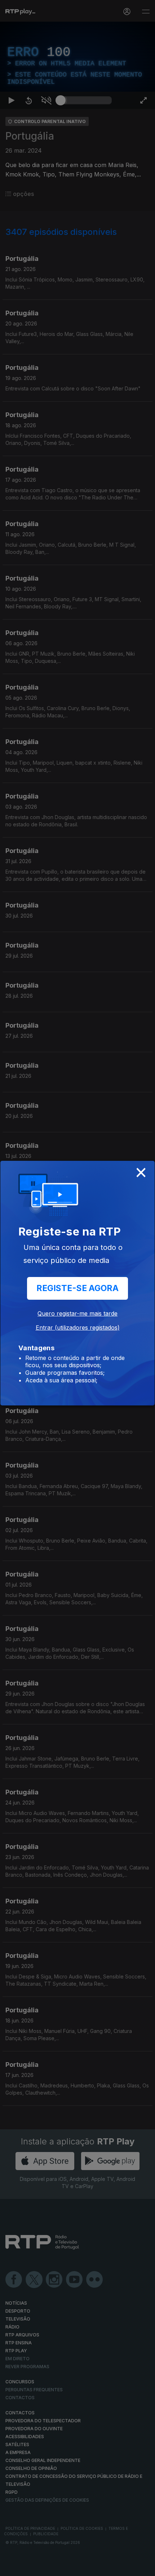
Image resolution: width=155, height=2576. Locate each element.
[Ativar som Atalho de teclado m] (46, 2567)
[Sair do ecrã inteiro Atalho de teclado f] (143, 2567)
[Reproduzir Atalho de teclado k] (12, 2567)
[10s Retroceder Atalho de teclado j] (29, 2567)
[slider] (86, 2567)
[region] (77, 1288)
